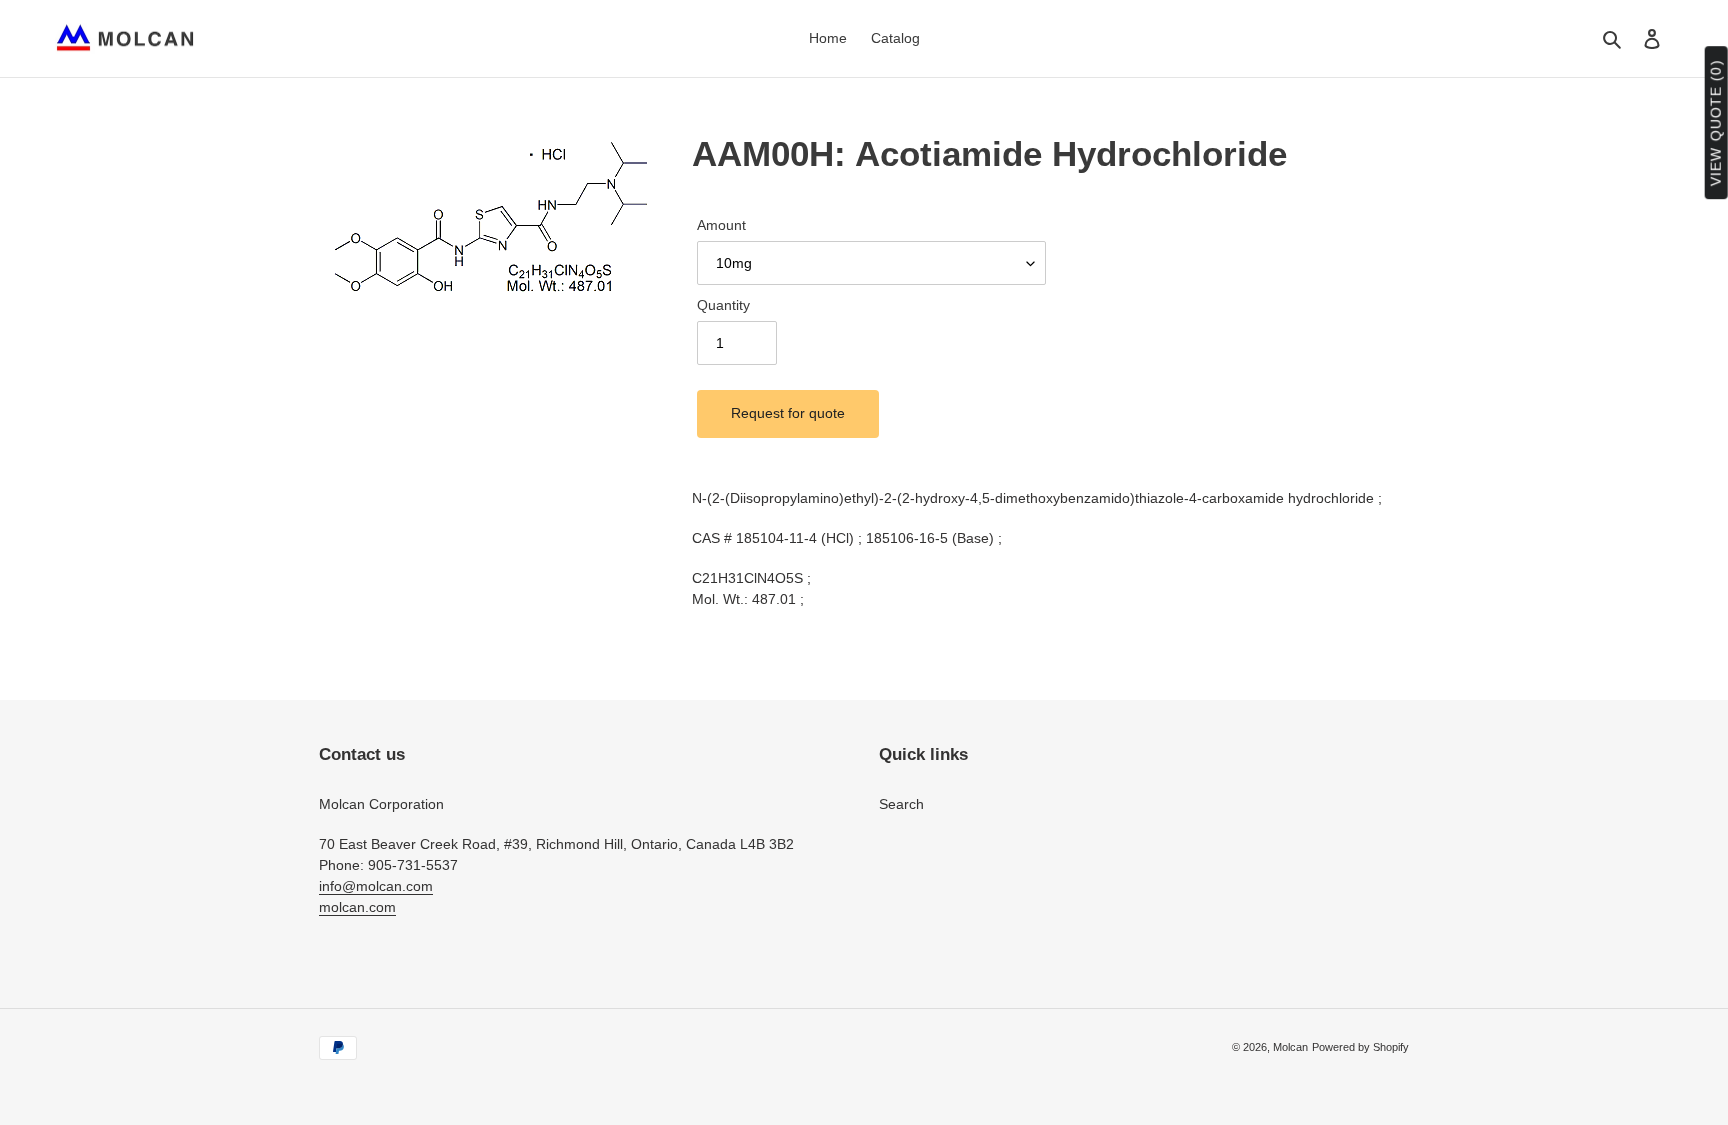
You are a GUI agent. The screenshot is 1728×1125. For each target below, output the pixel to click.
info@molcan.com (376, 886)
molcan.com (357, 907)
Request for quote (788, 413)
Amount (721, 225)
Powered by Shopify (1360, 1047)
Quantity (723, 305)
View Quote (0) (1716, 123)
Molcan (1290, 1047)
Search (901, 804)
